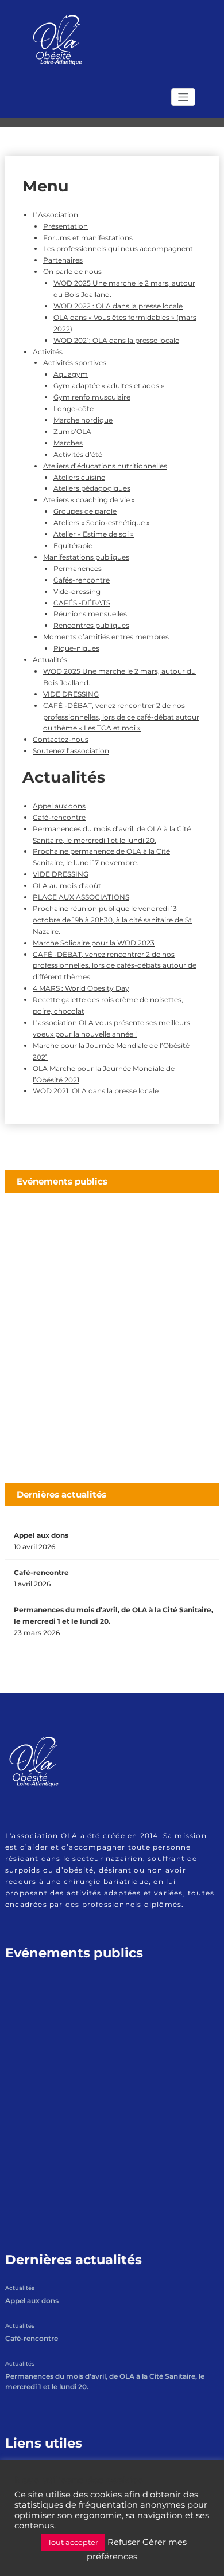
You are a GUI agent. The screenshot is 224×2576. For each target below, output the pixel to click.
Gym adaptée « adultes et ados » (109, 386)
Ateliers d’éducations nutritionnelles (105, 466)
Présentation (65, 226)
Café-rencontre (59, 817)
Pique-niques (76, 648)
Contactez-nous (61, 739)
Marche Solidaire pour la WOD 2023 (94, 943)
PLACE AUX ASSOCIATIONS (81, 897)
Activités (48, 352)
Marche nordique (83, 420)
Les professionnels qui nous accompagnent (118, 249)
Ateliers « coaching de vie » (89, 500)
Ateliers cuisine (79, 477)
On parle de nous (72, 271)
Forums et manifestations (88, 238)
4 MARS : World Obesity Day (81, 988)
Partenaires (63, 260)
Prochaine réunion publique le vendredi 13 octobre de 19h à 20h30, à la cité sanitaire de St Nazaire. (112, 920)
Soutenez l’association (71, 751)
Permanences (78, 568)
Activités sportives (75, 363)
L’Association (55, 215)
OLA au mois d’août (67, 886)
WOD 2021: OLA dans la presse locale (116, 340)
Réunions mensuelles (90, 614)
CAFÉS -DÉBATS (82, 603)
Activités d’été (78, 454)
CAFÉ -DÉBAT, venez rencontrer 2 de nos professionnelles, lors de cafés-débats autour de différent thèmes (115, 966)
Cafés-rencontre (82, 580)
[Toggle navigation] (184, 97)
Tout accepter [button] (73, 2542)
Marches (68, 443)
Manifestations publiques (86, 557)
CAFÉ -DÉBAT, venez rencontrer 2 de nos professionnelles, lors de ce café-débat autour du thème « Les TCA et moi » (121, 717)
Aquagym (71, 374)
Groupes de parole (85, 511)
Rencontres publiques (91, 625)
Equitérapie (73, 546)
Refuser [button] (124, 2542)
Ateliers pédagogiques (92, 488)
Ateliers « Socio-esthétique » (102, 523)
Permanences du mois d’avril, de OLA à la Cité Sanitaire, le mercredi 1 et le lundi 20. (113, 1615)
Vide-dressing (77, 591)
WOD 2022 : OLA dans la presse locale (118, 306)
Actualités (50, 660)
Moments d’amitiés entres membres (106, 637)
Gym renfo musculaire (92, 397)
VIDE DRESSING (71, 694)
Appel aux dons (59, 806)
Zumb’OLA (72, 431)
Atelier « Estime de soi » (94, 534)
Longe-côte (74, 409)
